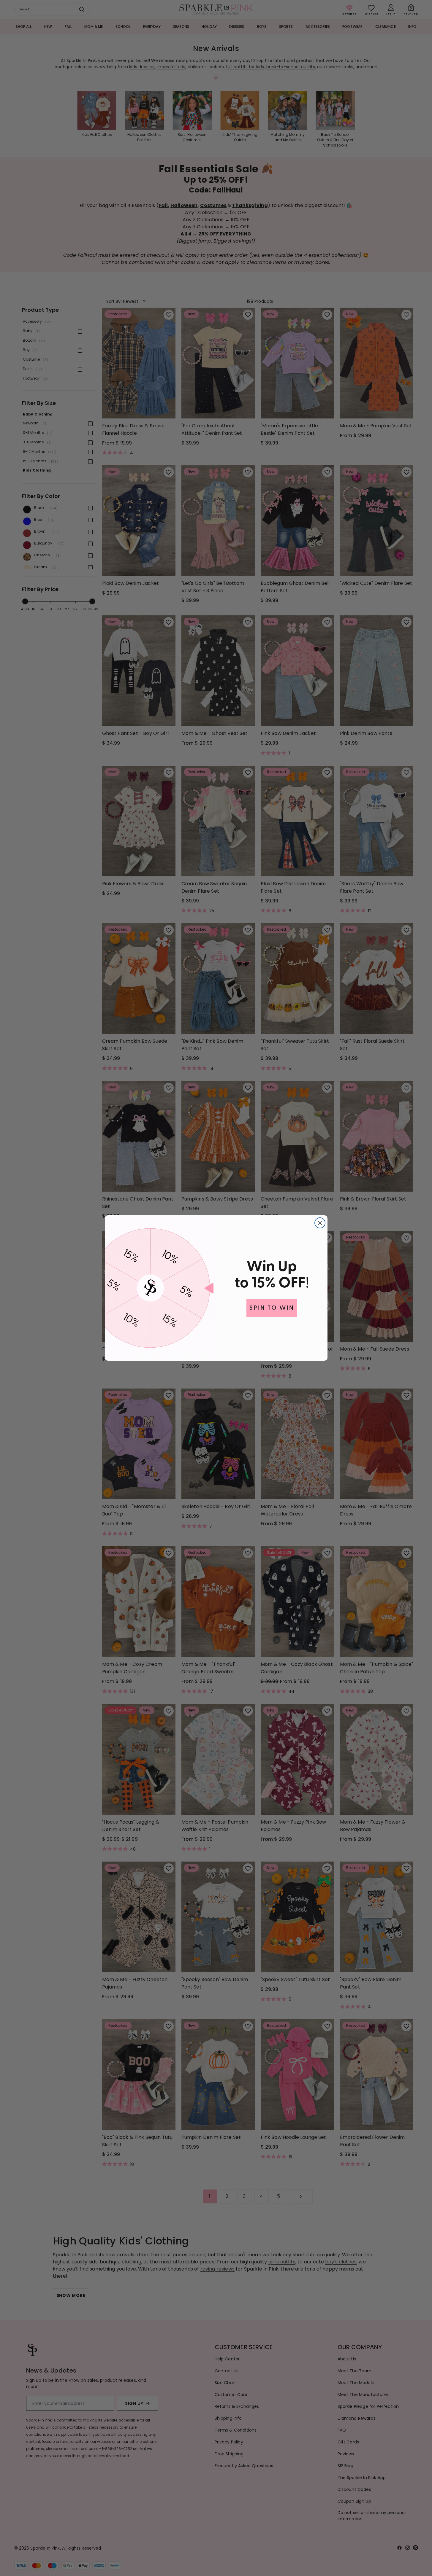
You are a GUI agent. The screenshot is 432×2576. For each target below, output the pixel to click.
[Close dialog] (320, 1223)
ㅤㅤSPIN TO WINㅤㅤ (272, 1308)
